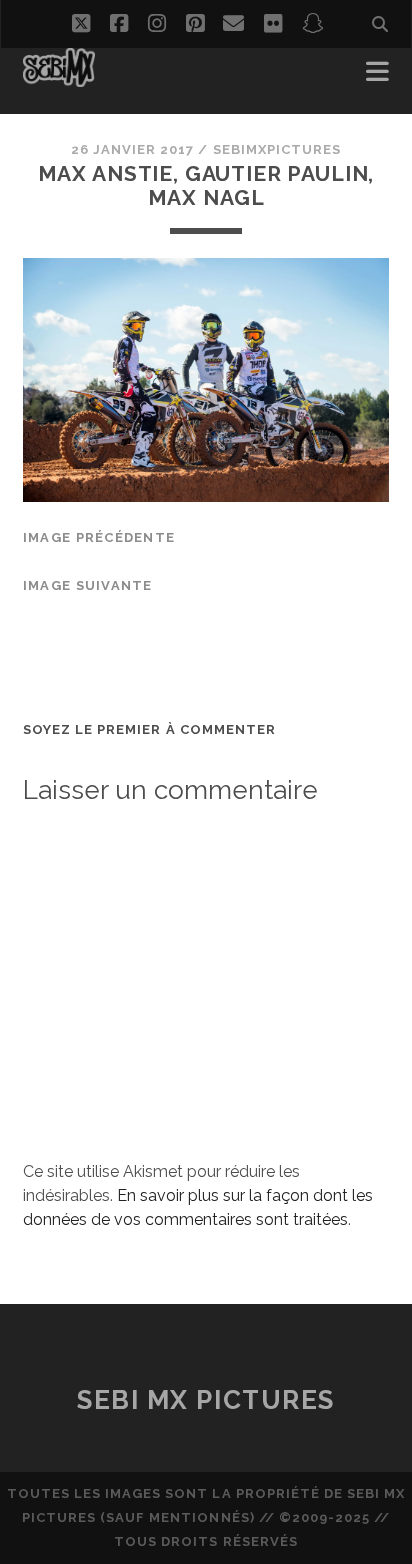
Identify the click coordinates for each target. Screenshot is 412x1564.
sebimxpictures (277, 149)
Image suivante (88, 585)
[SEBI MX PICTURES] (59, 78)
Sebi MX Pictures (206, 1400)
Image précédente (99, 537)
